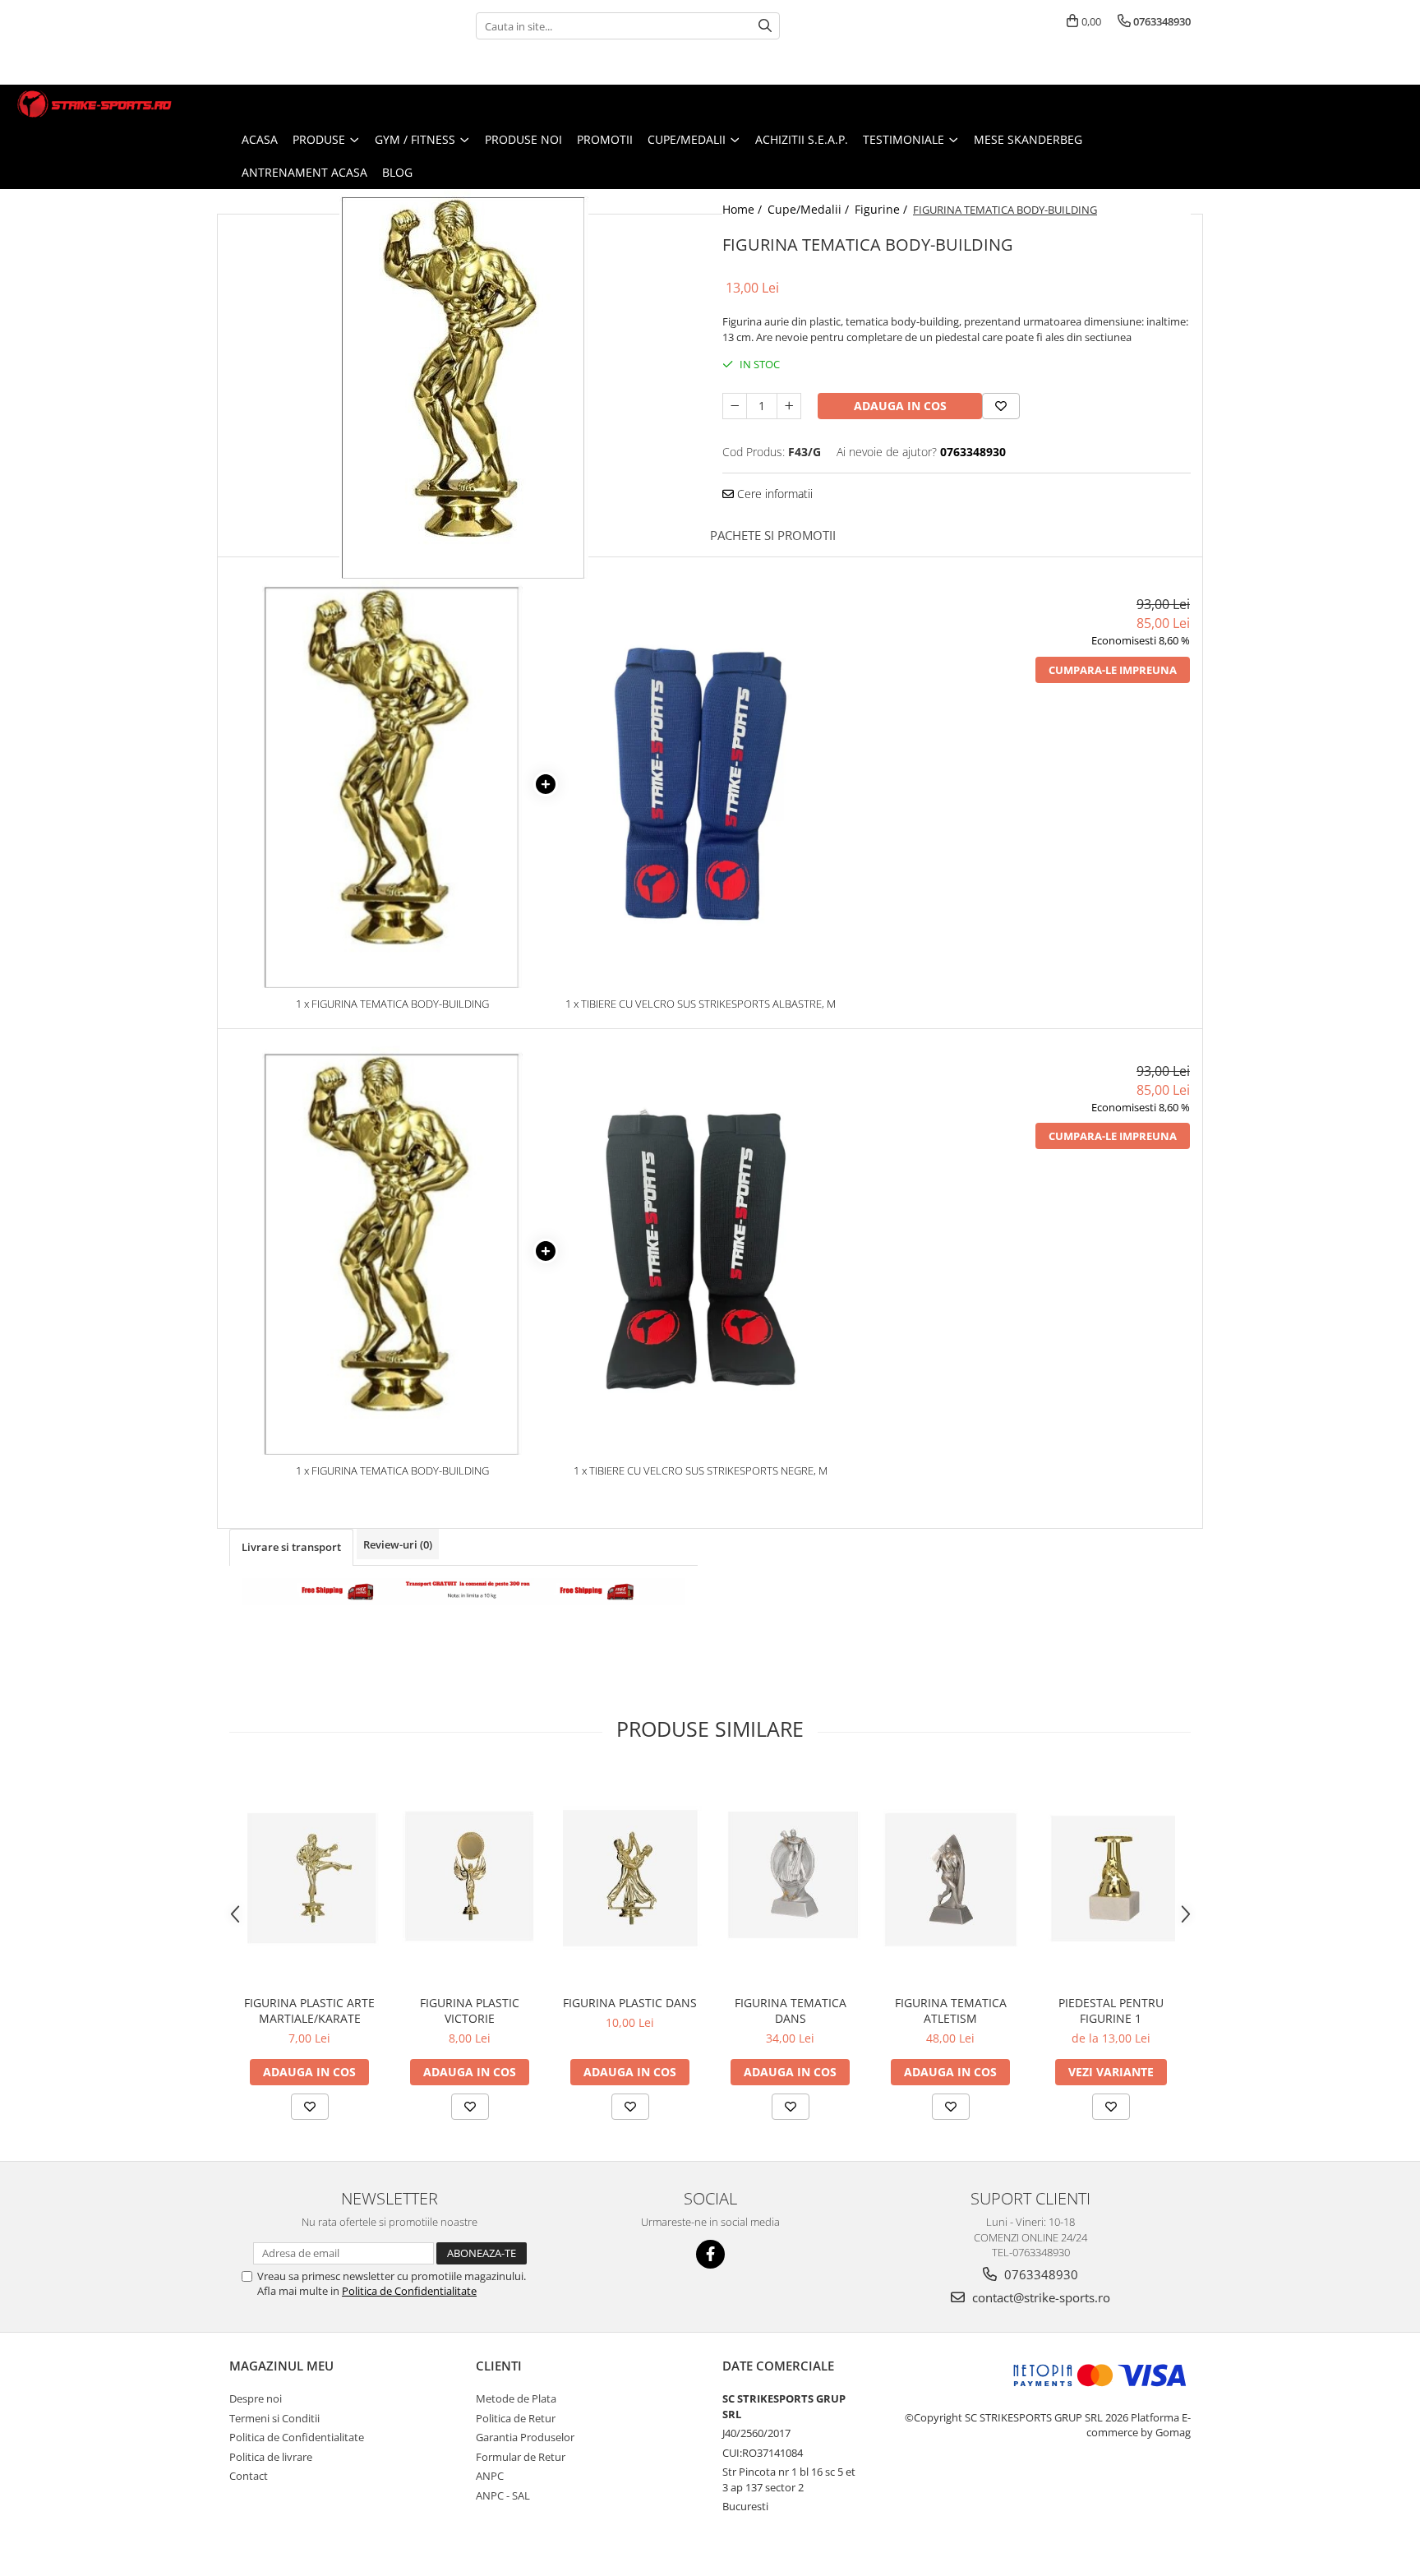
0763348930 (1040, 2274)
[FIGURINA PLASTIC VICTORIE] (470, 1878)
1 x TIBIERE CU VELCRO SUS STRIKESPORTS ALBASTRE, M (701, 1004)
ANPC (490, 2476)
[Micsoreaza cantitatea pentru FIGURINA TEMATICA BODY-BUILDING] (735, 406)
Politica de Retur (516, 2418)
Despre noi (256, 2398)
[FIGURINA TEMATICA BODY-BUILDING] (463, 384)
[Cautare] (765, 26)
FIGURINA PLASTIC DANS (630, 2003)
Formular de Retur (521, 2457)
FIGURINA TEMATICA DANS (791, 2010)
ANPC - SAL (503, 2495)
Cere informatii (773, 494)
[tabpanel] (463, 384)
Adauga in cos (900, 406)
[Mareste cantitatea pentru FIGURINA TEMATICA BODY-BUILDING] (789, 406)
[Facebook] (710, 2254)
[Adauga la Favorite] (310, 2107)
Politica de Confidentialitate (409, 2291)
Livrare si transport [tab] (291, 1547)
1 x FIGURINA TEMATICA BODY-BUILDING (392, 1004)
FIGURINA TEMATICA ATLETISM (951, 2010)
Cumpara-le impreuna (1113, 670)
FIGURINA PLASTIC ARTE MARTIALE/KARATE (309, 2010)
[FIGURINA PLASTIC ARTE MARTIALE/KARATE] (309, 1878)
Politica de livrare (271, 2457)
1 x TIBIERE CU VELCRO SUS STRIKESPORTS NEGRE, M (701, 1470)
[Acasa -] (95, 104)
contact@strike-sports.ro (1040, 2297)
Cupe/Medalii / (810, 209)
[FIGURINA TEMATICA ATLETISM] (950, 1878)
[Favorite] (1001, 406)
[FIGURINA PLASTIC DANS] (630, 1878)
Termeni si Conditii (274, 2418)
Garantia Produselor (525, 2437)
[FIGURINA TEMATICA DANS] (790, 1879)
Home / (744, 209)
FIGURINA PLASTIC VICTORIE (470, 2010)
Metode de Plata (516, 2398)
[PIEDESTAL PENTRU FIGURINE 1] (1111, 1878)
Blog (397, 172)
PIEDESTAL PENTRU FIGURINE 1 (1111, 2010)
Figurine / (883, 209)
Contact (249, 2476)
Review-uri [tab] (398, 1544)
